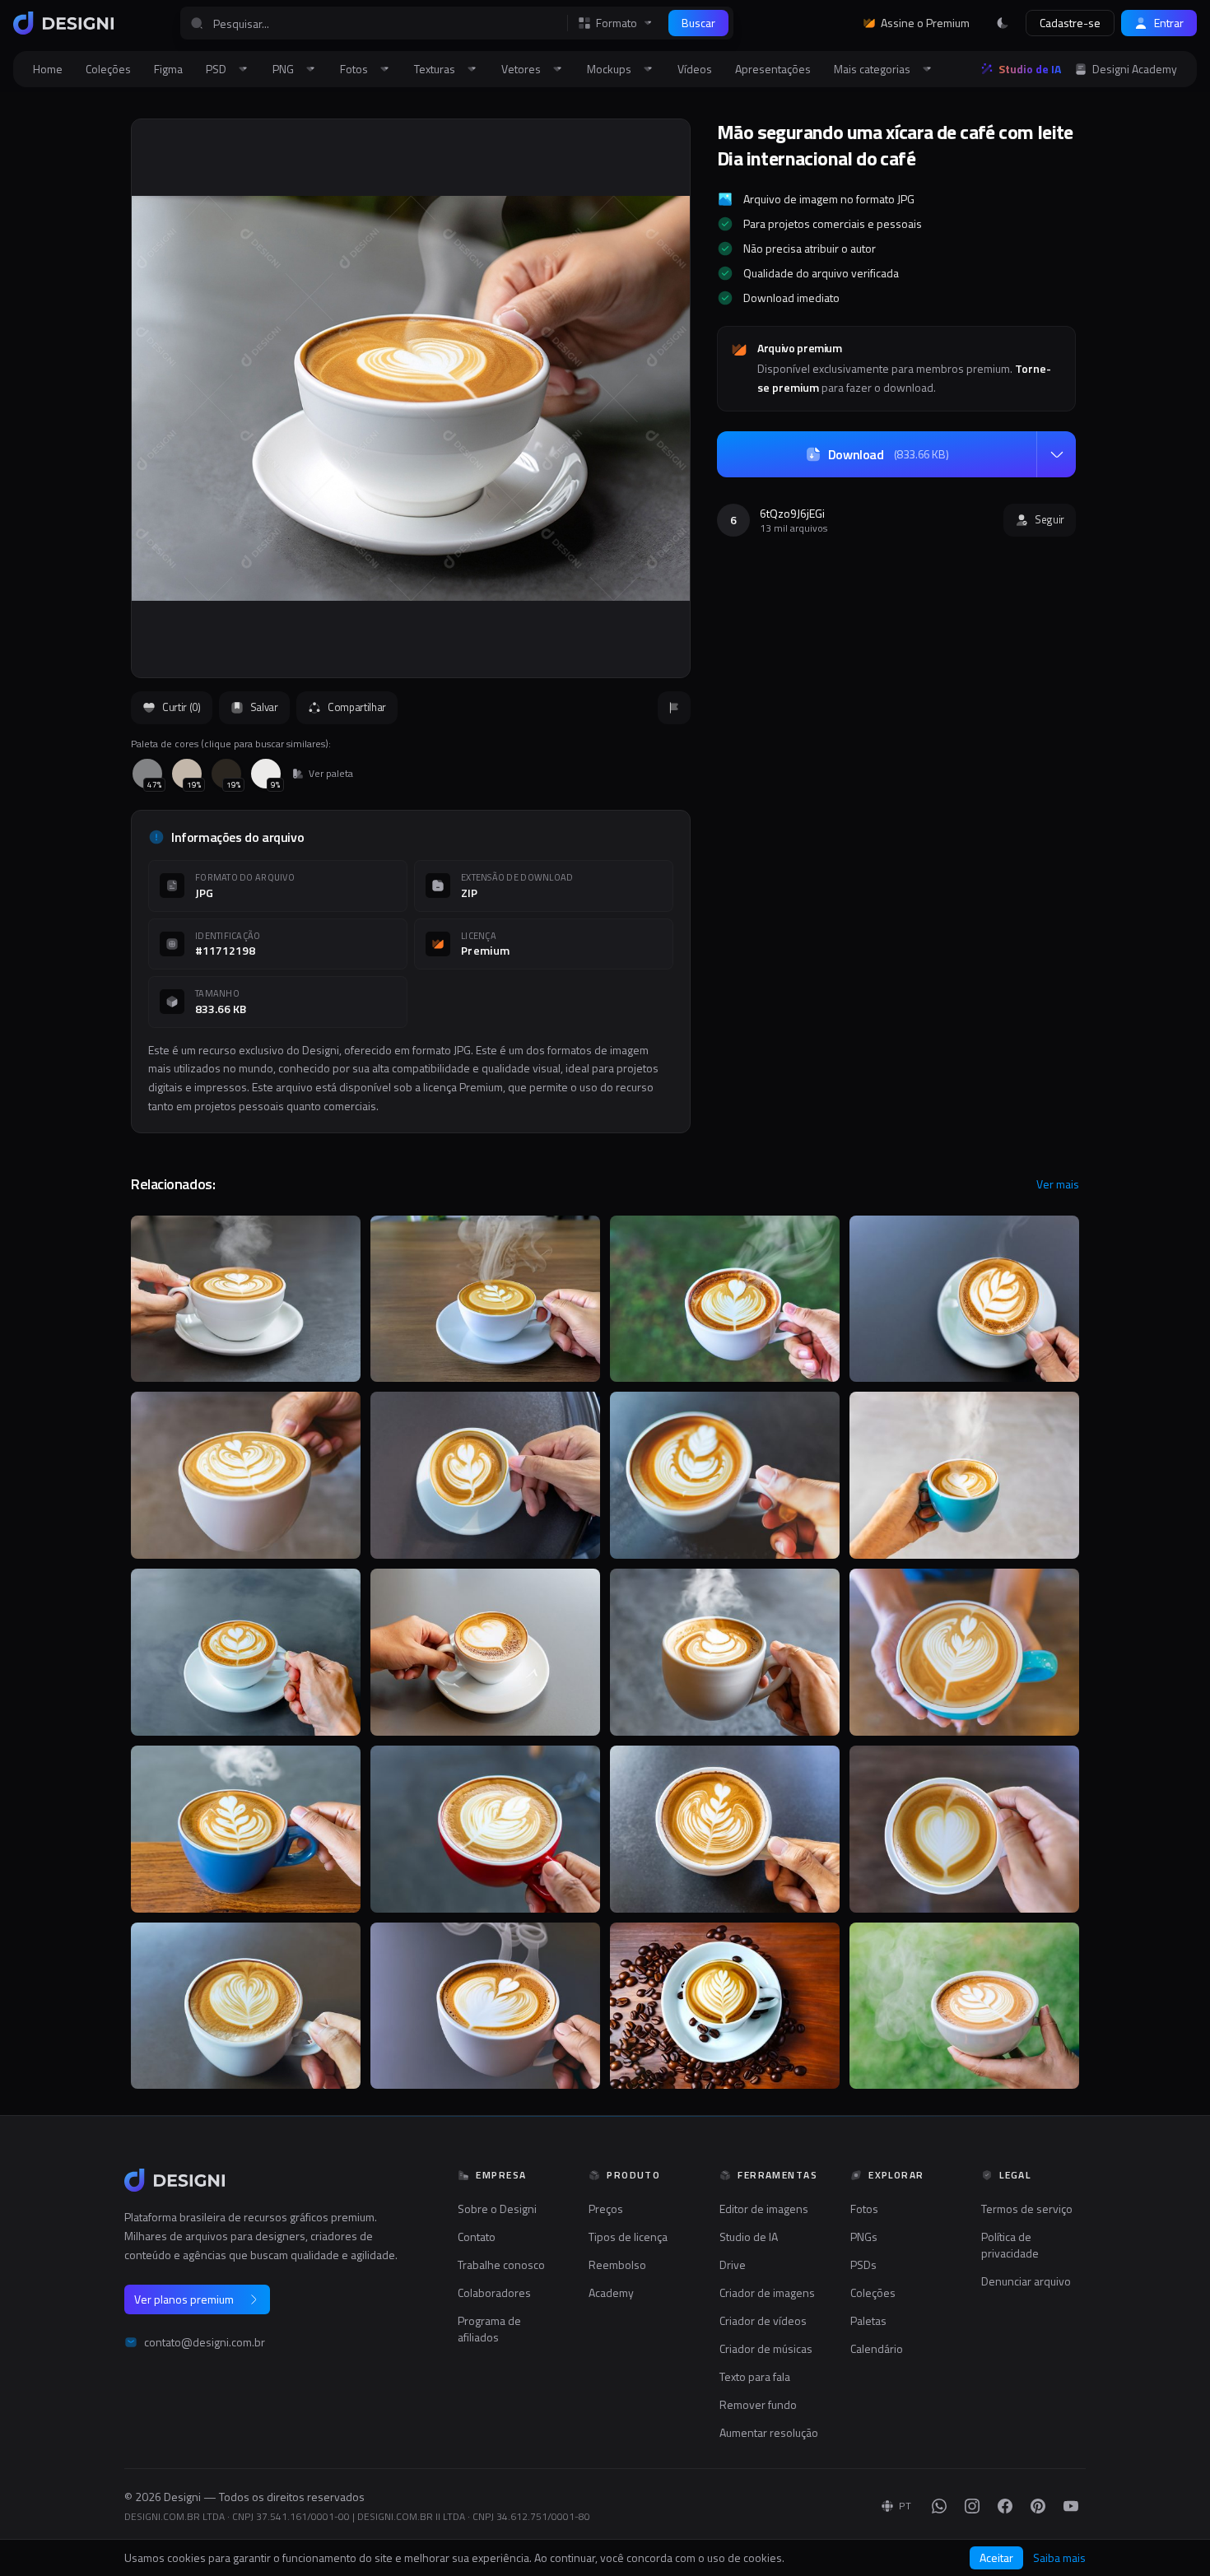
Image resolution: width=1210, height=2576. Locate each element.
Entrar (1169, 23)
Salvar (264, 707)
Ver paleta (331, 774)
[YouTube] (1071, 2506)
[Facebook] (1005, 2506)
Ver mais (1058, 1184)
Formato (617, 23)
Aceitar (996, 2557)
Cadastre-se (1070, 23)
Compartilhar (357, 707)
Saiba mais (1059, 2558)
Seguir (1049, 519)
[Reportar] (674, 708)
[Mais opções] (1056, 454)
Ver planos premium (184, 2299)
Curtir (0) (181, 707)
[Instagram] (972, 2506)
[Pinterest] (1038, 2506)
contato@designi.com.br (205, 2342)
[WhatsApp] (939, 2506)
